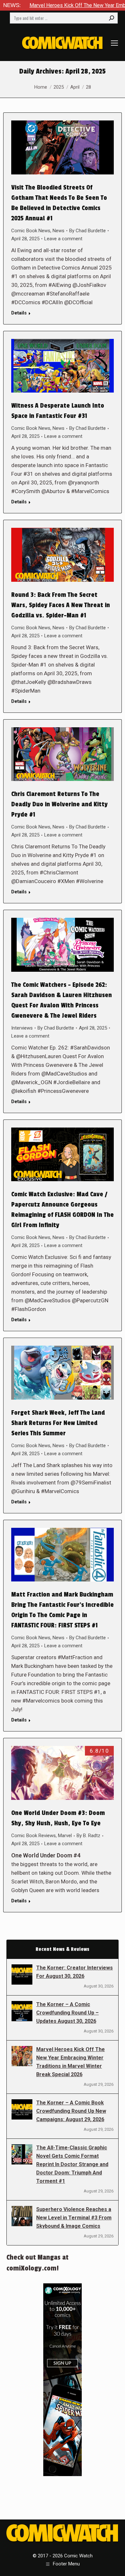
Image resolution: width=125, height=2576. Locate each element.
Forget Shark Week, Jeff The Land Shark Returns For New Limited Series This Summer (58, 1423)
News (58, 231)
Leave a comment (63, 239)
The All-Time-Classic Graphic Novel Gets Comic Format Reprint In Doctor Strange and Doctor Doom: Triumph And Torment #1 (72, 2164)
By (88, 231)
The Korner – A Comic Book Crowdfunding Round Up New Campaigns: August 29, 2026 (71, 2111)
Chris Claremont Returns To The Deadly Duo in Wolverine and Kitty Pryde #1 (59, 804)
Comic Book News (31, 231)
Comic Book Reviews (33, 1836)
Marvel (65, 1836)
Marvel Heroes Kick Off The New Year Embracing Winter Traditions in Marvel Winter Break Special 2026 (71, 2062)
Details (19, 313)
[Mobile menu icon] (114, 43)
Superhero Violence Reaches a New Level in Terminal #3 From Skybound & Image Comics (74, 2218)
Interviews (22, 1028)
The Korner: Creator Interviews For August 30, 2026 (75, 1972)
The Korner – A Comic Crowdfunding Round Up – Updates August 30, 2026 (67, 2013)
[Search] (112, 18)
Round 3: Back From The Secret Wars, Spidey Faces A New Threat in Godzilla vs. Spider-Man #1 (61, 605)
